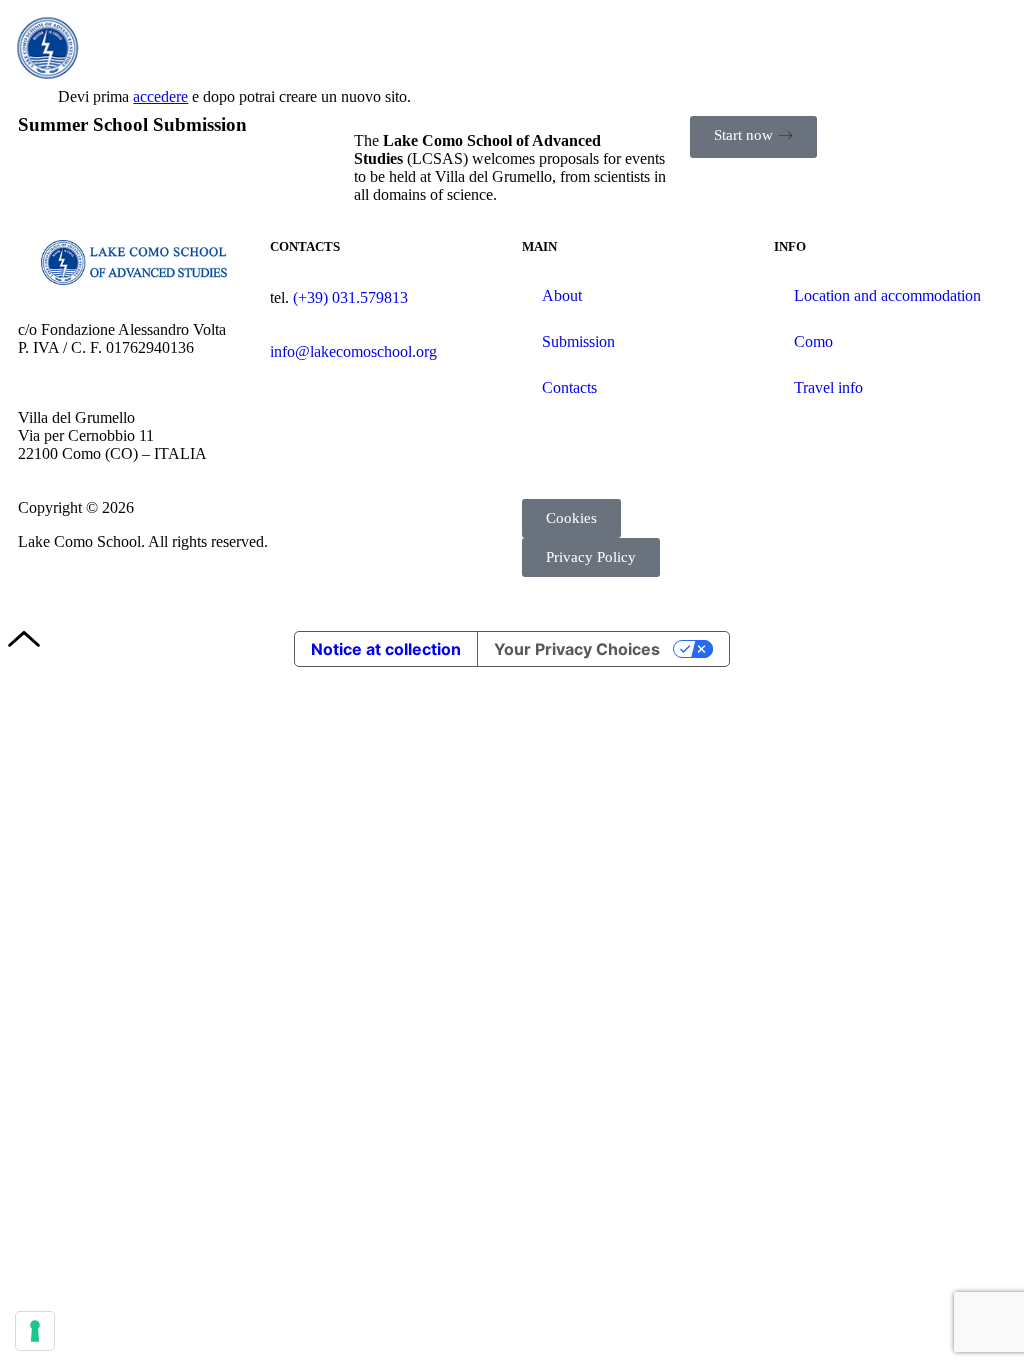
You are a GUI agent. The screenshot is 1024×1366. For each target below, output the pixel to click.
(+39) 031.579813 (350, 297)
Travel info (828, 387)
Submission (578, 341)
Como (813, 341)
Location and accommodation (887, 295)
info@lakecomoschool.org (353, 351)
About (562, 295)
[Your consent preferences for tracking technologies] (35, 1331)
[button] (990, 48)
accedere (160, 96)
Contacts (569, 387)
